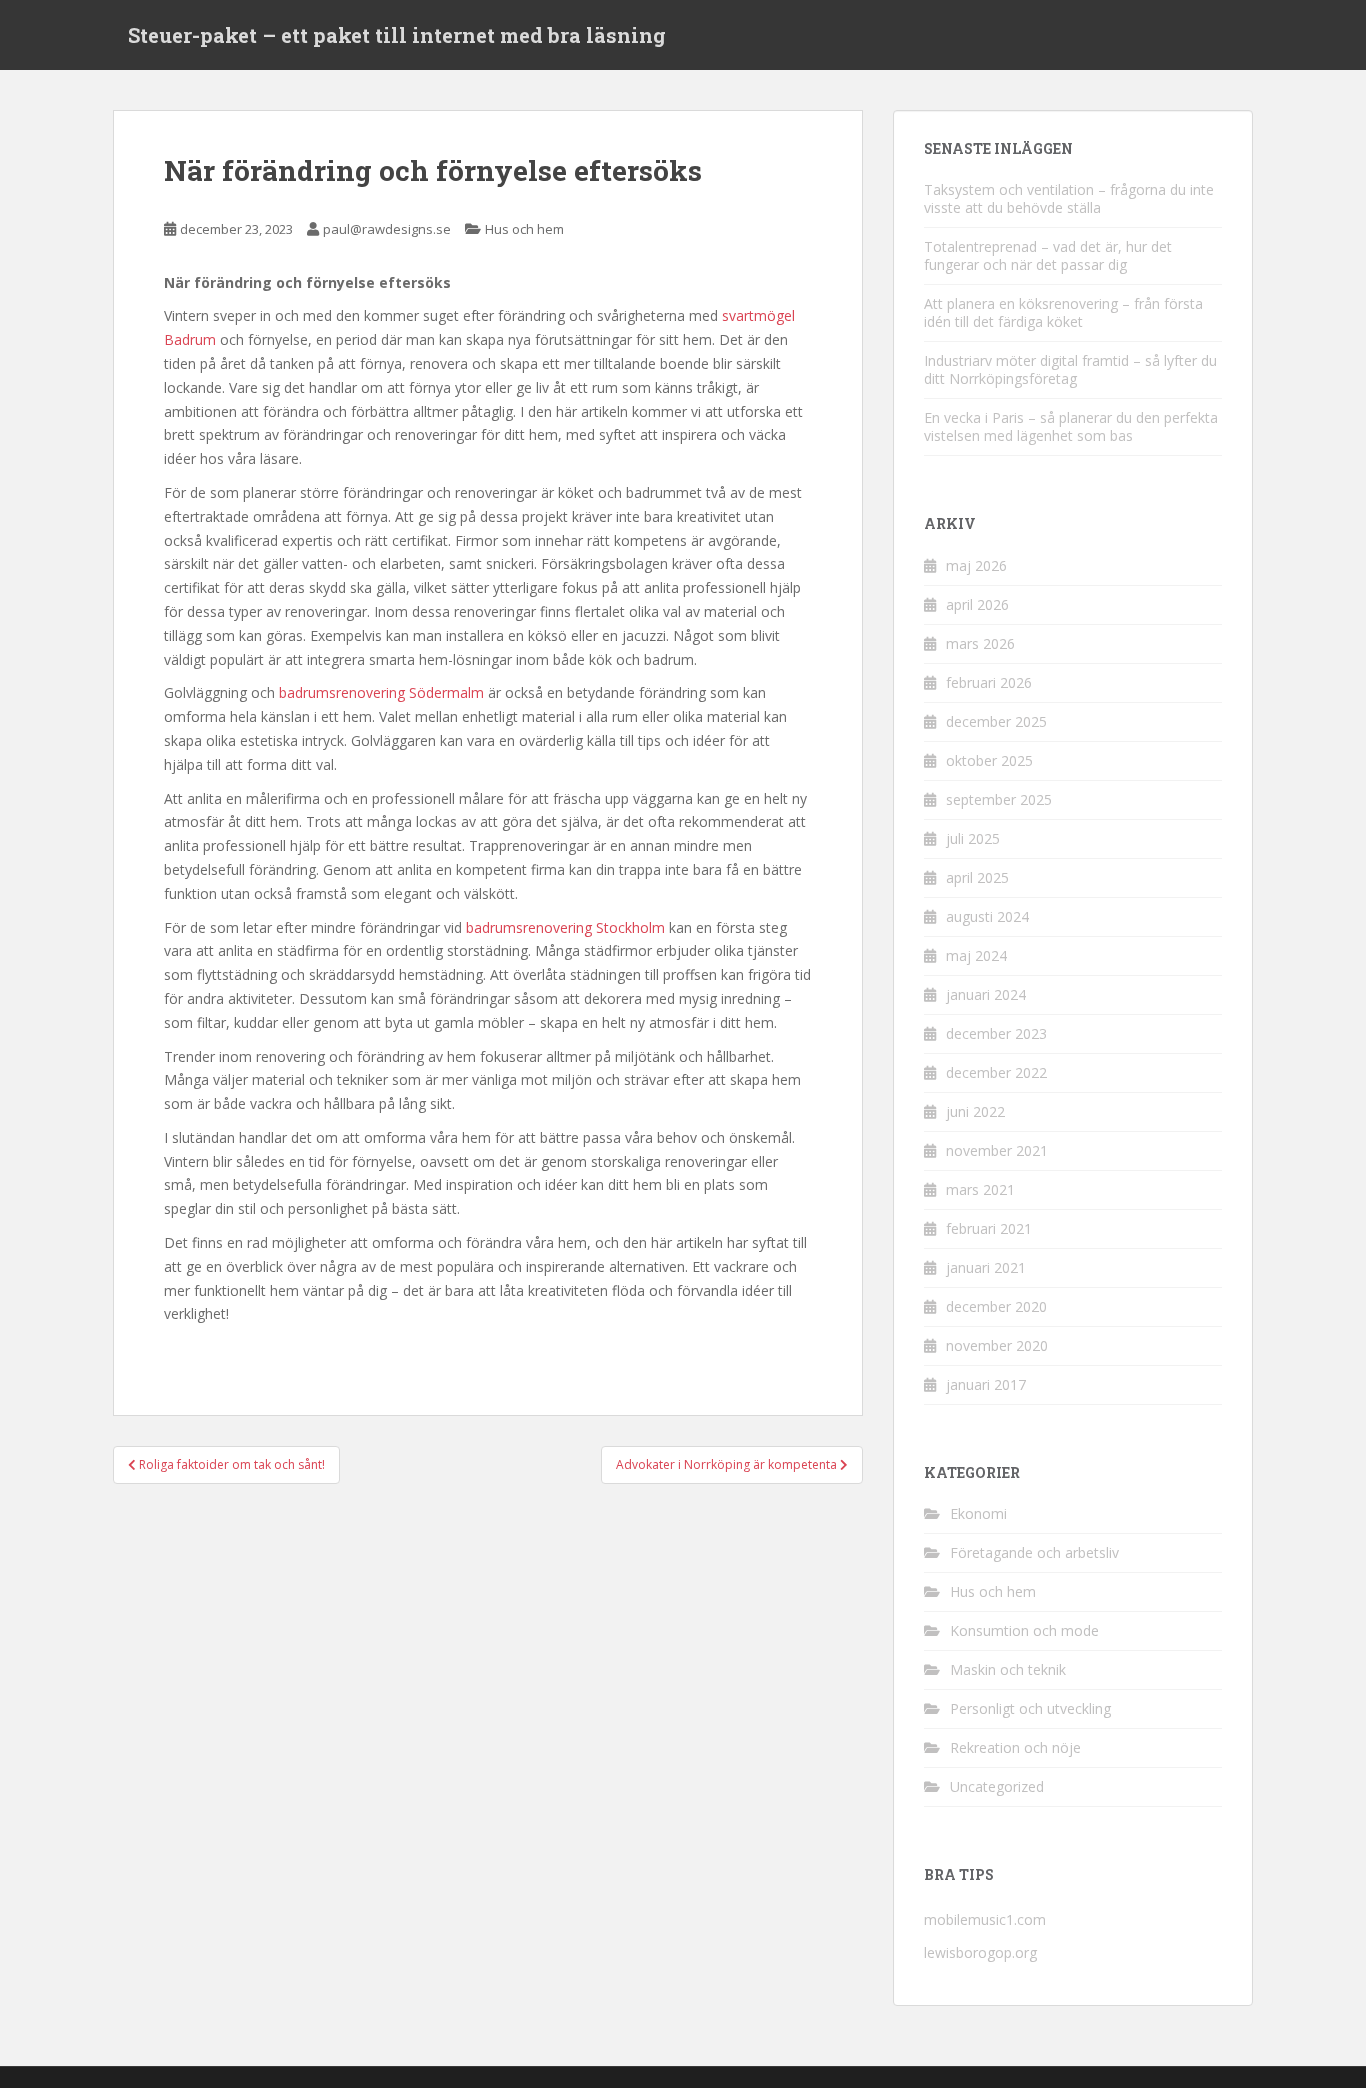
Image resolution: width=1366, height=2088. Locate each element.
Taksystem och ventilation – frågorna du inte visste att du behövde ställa (1069, 198)
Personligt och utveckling (1030, 1708)
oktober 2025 (989, 760)
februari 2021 (989, 1228)
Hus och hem (524, 229)
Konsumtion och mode (1024, 1630)
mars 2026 (980, 643)
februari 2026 (989, 682)
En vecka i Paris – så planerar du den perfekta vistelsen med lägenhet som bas (1071, 426)
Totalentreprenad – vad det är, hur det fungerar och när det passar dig (1048, 255)
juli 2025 (973, 838)
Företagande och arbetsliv (1034, 1552)
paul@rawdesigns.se (387, 229)
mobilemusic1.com (985, 1919)
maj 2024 (976, 955)
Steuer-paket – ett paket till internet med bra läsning (397, 35)
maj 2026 (976, 565)
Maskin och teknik (1008, 1669)
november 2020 (997, 1345)
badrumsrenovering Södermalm (381, 692)
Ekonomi (978, 1513)
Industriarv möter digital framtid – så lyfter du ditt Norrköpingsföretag (1070, 369)
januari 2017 (986, 1384)
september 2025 (999, 799)
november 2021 (997, 1150)
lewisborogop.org (980, 1952)
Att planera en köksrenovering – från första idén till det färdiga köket (1063, 312)
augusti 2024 (987, 916)
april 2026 (977, 604)
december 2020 (996, 1306)
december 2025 (996, 721)
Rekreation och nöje (1015, 1747)
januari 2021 (986, 1267)
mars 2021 (980, 1189)
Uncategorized (997, 1786)
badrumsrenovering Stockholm (565, 927)
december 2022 (996, 1072)
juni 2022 (975, 1111)
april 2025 (977, 877)
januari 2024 (986, 994)
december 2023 (996, 1033)
